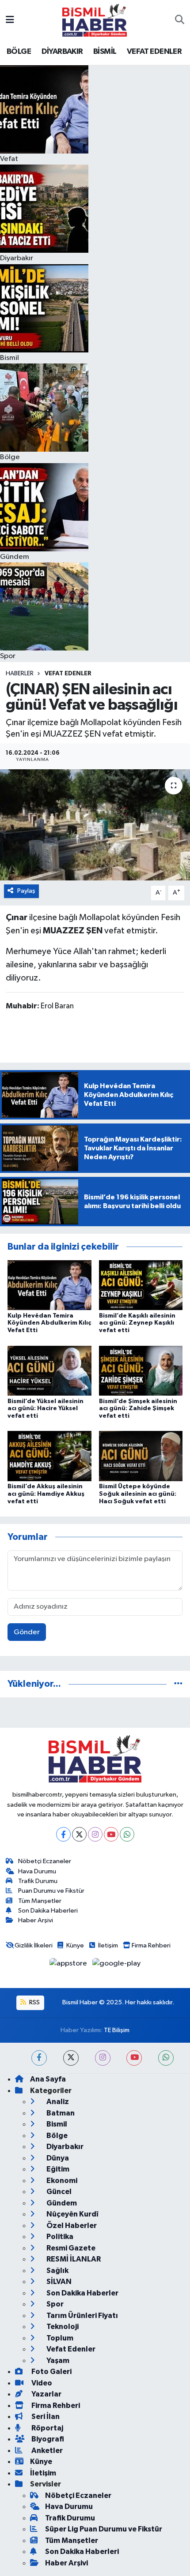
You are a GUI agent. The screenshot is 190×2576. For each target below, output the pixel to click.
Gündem (61, 2203)
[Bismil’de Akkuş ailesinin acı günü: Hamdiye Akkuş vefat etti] (49, 1456)
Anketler (46, 2451)
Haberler (20, 674)
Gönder (27, 1632)
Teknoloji (62, 2327)
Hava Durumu (37, 1871)
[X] (79, 1834)
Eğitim (57, 2169)
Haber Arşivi (36, 1920)
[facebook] (39, 2058)
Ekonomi (61, 2181)
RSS (34, 2002)
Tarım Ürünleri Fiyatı (82, 2316)
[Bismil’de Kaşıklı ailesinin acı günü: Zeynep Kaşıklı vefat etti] (141, 1285)
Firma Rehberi (151, 1945)
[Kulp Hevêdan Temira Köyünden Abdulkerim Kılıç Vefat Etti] (49, 1285)
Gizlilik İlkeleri (34, 1945)
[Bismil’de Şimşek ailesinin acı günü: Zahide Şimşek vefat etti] (141, 1370)
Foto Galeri (51, 2372)
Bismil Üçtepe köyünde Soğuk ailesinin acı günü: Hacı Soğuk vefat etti (138, 1494)
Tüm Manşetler (40, 1901)
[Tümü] (178, 1684)
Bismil (56, 2124)
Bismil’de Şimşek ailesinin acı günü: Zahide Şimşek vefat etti (138, 1409)
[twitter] (71, 2058)
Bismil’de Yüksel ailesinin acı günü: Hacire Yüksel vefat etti (46, 1409)
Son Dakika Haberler (82, 2293)
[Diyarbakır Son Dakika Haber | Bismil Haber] (95, 20)
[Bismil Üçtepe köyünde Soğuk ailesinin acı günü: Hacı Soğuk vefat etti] (141, 1456)
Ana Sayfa (48, 2079)
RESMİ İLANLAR (73, 2259)
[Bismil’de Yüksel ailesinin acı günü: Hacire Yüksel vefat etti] (49, 1370)
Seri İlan (45, 2417)
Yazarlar (46, 2394)
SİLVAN (58, 2282)
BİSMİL (105, 52)
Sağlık (57, 2271)
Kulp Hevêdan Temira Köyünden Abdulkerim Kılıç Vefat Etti (49, 1323)
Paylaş (26, 891)
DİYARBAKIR (62, 52)
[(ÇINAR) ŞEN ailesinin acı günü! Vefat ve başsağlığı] (95, 825)
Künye (75, 1945)
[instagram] (103, 2058)
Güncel (58, 2192)
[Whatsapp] (127, 1834)
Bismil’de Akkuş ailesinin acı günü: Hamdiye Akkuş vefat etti (46, 1494)
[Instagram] (95, 1834)
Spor (54, 2304)
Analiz (57, 2102)
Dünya (57, 2158)
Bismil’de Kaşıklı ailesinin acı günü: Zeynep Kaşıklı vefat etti (137, 1323)
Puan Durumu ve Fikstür (51, 1891)
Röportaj (47, 2428)
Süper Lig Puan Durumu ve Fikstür (104, 2529)
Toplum (59, 2338)
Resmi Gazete (70, 2248)
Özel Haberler (71, 2226)
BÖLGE (19, 52)
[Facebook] (63, 1834)
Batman (60, 2113)
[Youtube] (111, 1834)
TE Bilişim (117, 2030)
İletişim (108, 1945)
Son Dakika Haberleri (48, 1911)
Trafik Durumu (38, 1881)
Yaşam (57, 2361)
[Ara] (180, 20)
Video (41, 2383)
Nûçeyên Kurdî (72, 2214)
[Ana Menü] (10, 20)
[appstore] (69, 1965)
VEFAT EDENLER (154, 52)
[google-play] (117, 1965)
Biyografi (47, 2439)
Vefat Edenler (68, 674)
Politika (59, 2237)
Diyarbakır (64, 2147)
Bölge (56, 2136)
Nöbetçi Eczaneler (45, 1861)
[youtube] (134, 2058)
